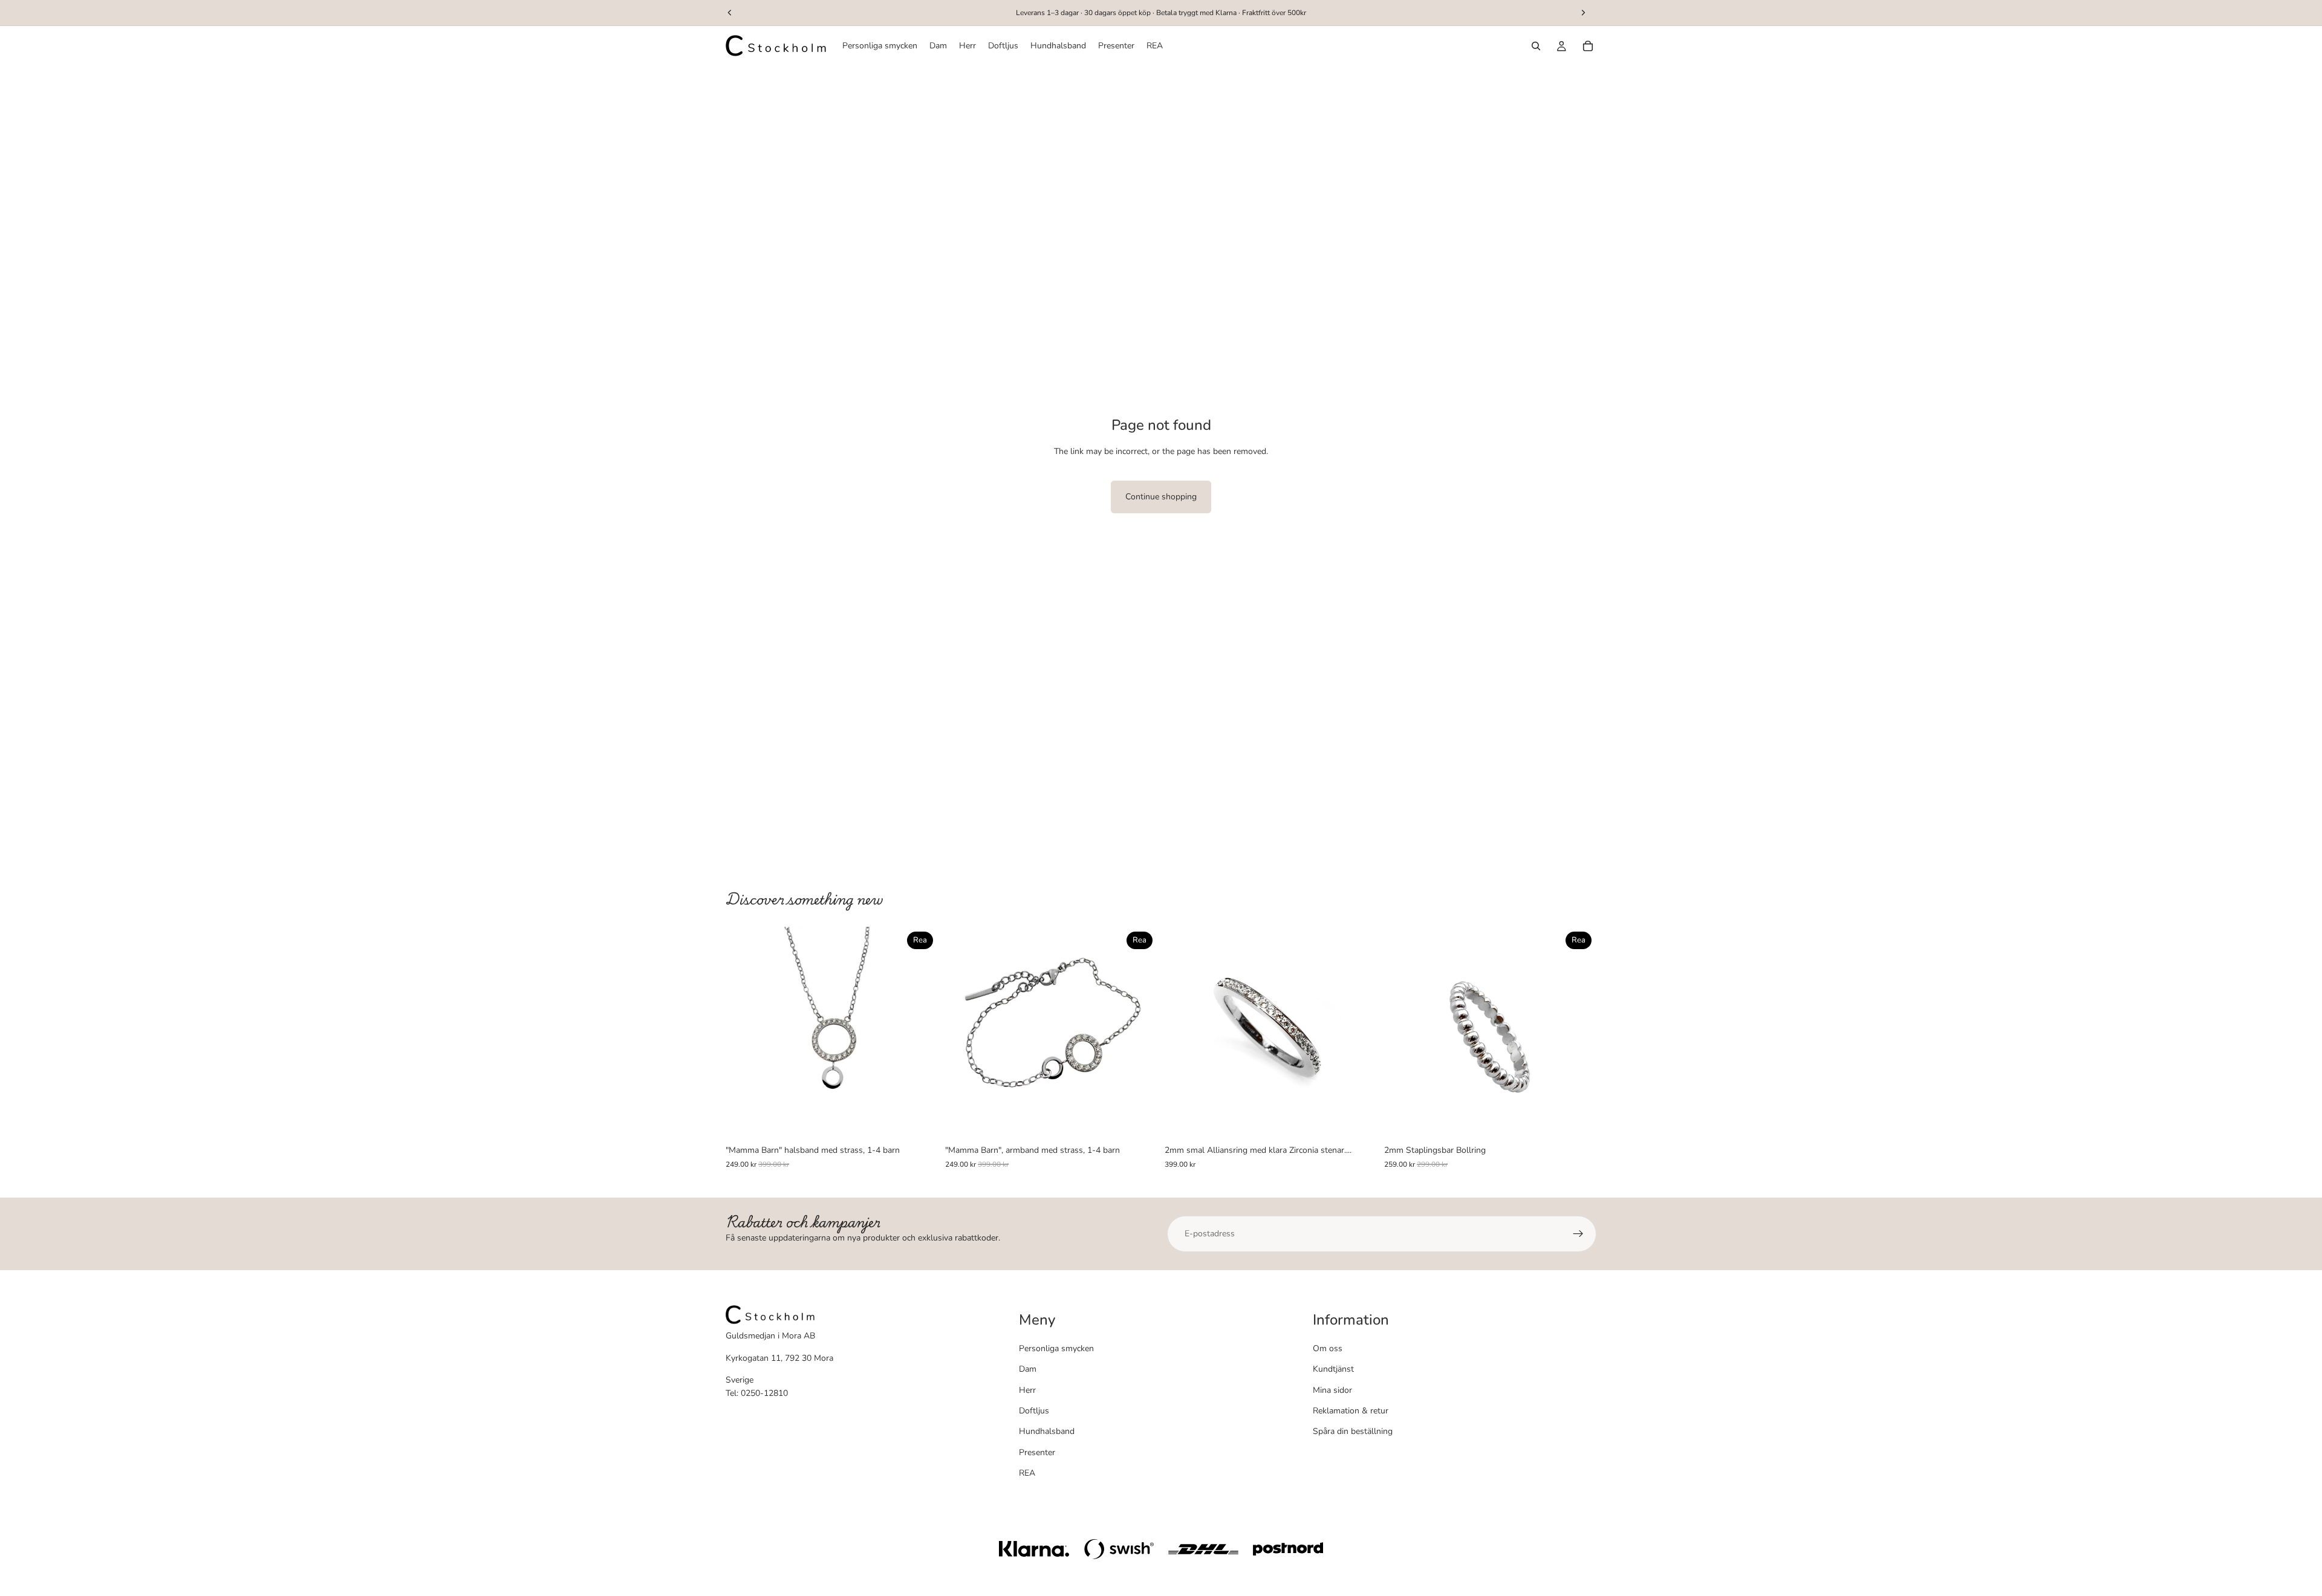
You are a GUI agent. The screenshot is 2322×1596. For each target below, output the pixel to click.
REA (1027, 1473)
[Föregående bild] (744, 1033)
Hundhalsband (1047, 1431)
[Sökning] (1536, 46)
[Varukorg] (1588, 46)
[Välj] (919, 1121)
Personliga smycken (1056, 1348)
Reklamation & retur (1351, 1411)
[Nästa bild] (920, 1033)
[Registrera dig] (1578, 1234)
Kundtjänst (1333, 1369)
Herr (1027, 1390)
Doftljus (1034, 1411)
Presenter (1037, 1452)
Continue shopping (1161, 497)
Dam (1028, 1369)
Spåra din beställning (1353, 1431)
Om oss (1328, 1348)
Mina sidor (1332, 1390)
